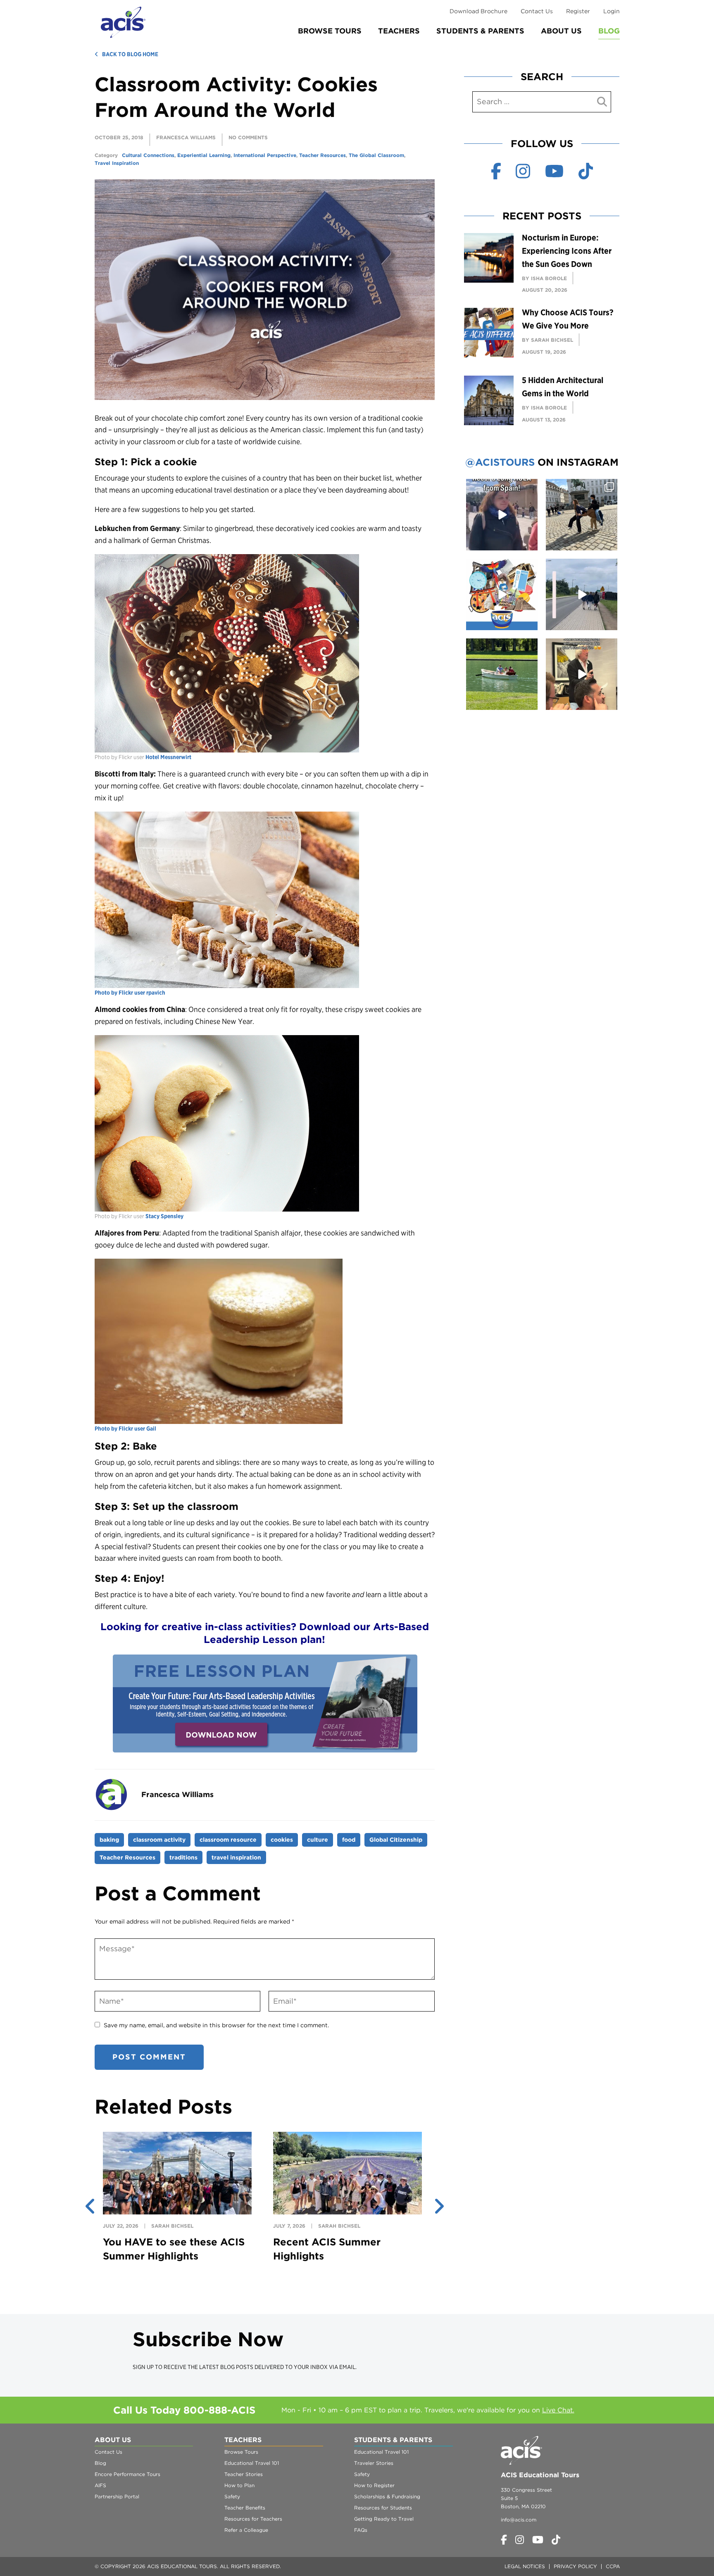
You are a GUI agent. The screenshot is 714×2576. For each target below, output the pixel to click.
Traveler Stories (374, 2463)
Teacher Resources (322, 155)
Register (578, 11)
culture (318, 1840)
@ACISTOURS (500, 462)
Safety (232, 2496)
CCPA (613, 2566)
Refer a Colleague (246, 2530)
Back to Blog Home (130, 54)
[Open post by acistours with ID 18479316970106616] (582, 515)
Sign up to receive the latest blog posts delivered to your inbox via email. (245, 2367)
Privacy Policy (575, 2566)
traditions (183, 1857)
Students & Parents (480, 31)
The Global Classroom (376, 155)
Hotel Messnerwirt (168, 757)
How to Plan (239, 2485)
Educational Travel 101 (252, 2463)
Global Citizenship (396, 1840)
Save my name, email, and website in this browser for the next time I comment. (216, 2025)
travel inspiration (236, 1857)
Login (612, 11)
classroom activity (159, 1840)
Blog (609, 31)
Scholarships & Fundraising (387, 2496)
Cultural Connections (148, 155)
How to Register (374, 2485)
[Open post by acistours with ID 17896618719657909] (582, 594)
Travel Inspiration (117, 163)
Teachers (399, 31)
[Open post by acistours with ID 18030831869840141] (502, 515)
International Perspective (265, 155)
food (349, 1840)
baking (109, 1840)
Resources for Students (383, 2508)
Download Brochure (478, 11)
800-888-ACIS (219, 2410)
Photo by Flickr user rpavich (130, 993)
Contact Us (537, 11)
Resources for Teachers (253, 2519)
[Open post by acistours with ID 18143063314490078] (582, 674)
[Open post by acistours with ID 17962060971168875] (502, 674)
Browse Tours (330, 31)
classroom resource (228, 1840)
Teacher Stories (244, 2474)
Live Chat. (558, 2410)
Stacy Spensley (164, 1216)
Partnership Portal (117, 2496)
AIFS (100, 2485)
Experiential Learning (204, 155)
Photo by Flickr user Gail (125, 1428)
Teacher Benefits (245, 2508)
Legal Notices (525, 2566)
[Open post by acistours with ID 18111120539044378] (502, 594)
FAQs (361, 2530)
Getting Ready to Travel (384, 2519)
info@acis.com (519, 2520)
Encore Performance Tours (127, 2474)
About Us (561, 31)
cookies (282, 1840)
